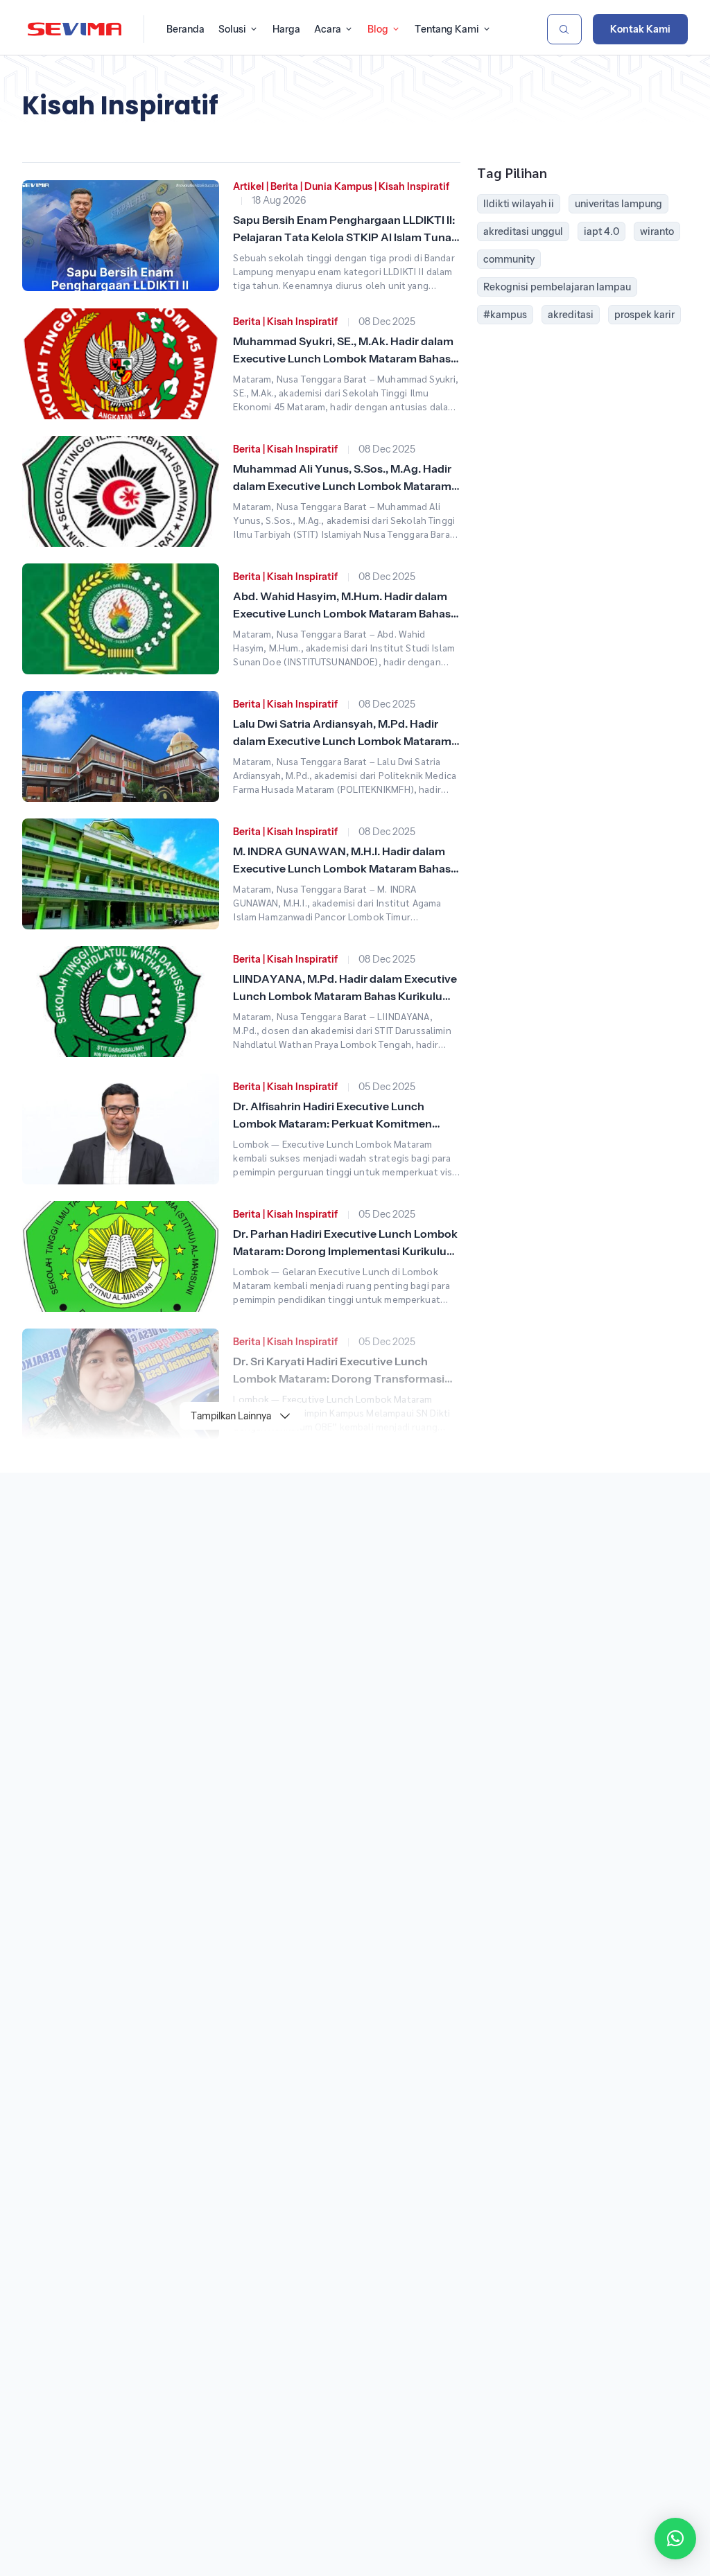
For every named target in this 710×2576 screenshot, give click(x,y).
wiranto (657, 231)
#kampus (505, 315)
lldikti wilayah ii (519, 204)
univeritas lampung (618, 204)
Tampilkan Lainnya (231, 1416)
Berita (284, 186)
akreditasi (571, 315)
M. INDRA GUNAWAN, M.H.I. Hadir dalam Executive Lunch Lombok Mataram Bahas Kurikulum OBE (342, 868)
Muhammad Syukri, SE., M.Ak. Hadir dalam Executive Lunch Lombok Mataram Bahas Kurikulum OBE (343, 358)
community (509, 259)
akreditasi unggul (523, 231)
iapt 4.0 (601, 231)
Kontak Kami (640, 29)
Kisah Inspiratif (414, 186)
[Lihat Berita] (121, 236)
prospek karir (644, 315)
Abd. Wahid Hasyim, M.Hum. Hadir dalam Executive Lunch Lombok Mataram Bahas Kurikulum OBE (342, 613)
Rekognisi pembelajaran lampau (557, 287)
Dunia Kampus (338, 186)
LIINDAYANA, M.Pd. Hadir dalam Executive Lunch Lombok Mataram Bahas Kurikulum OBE (345, 996)
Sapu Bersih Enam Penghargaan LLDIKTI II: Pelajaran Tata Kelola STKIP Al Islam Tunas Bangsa (345, 237)
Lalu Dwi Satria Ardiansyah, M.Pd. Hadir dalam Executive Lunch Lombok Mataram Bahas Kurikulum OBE (342, 741)
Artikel (249, 186)
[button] (675, 2539)
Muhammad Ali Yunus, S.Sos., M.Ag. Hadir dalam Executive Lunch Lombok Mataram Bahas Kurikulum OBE (342, 486)
